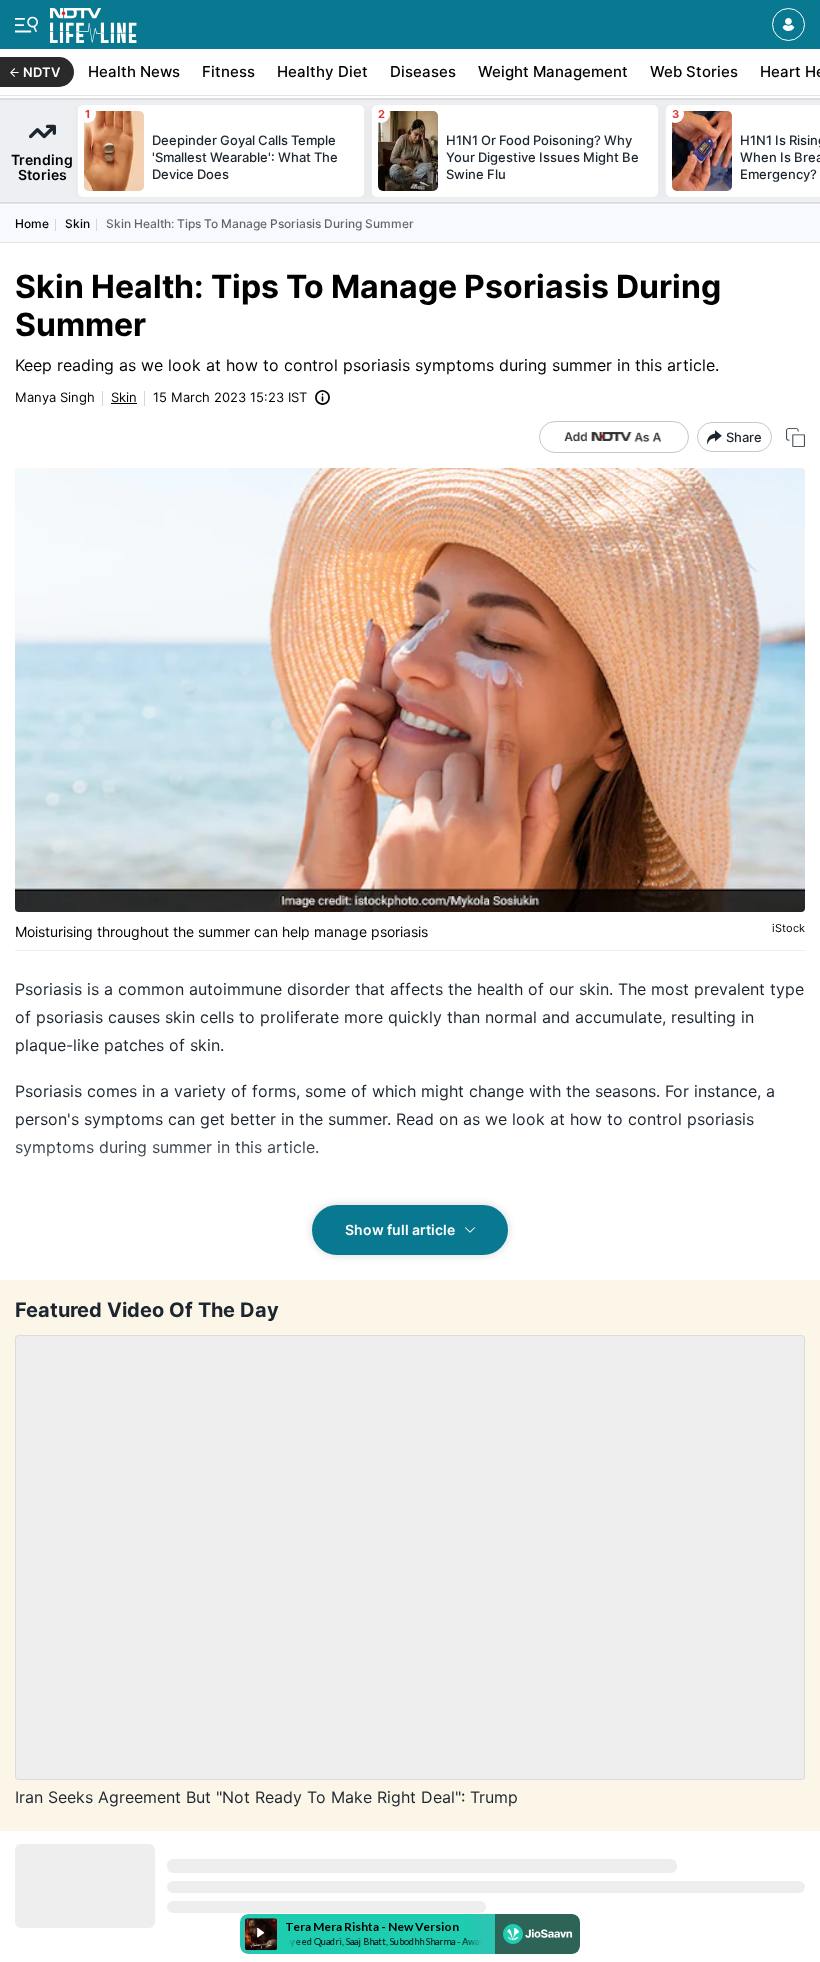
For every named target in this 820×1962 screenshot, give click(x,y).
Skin (77, 223)
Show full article (400, 1229)
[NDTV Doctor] (93, 21)
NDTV (41, 72)
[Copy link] (795, 437)
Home (32, 223)
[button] (788, 24)
